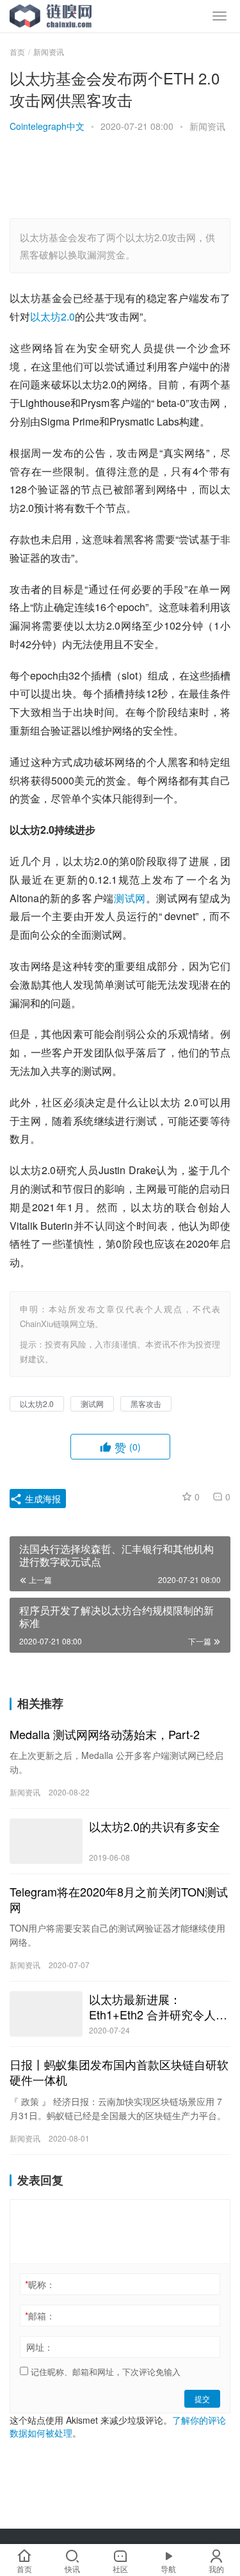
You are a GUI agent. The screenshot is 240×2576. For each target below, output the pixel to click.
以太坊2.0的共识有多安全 (155, 1826)
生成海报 (42, 1499)
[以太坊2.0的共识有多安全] (46, 1841)
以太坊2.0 (52, 316)
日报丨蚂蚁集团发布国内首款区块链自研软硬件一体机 (119, 2072)
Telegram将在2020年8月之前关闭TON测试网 (119, 1899)
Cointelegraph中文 (47, 126)
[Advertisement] (125, 177)
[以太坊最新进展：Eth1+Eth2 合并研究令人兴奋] (46, 2014)
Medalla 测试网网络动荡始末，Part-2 (105, 1734)
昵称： (40, 2284)
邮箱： (40, 2316)
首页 (17, 52)
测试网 (130, 898)
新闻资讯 (207, 126)
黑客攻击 (146, 1403)
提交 (202, 2398)
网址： (40, 2347)
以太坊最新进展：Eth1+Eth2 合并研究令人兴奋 (158, 2007)
